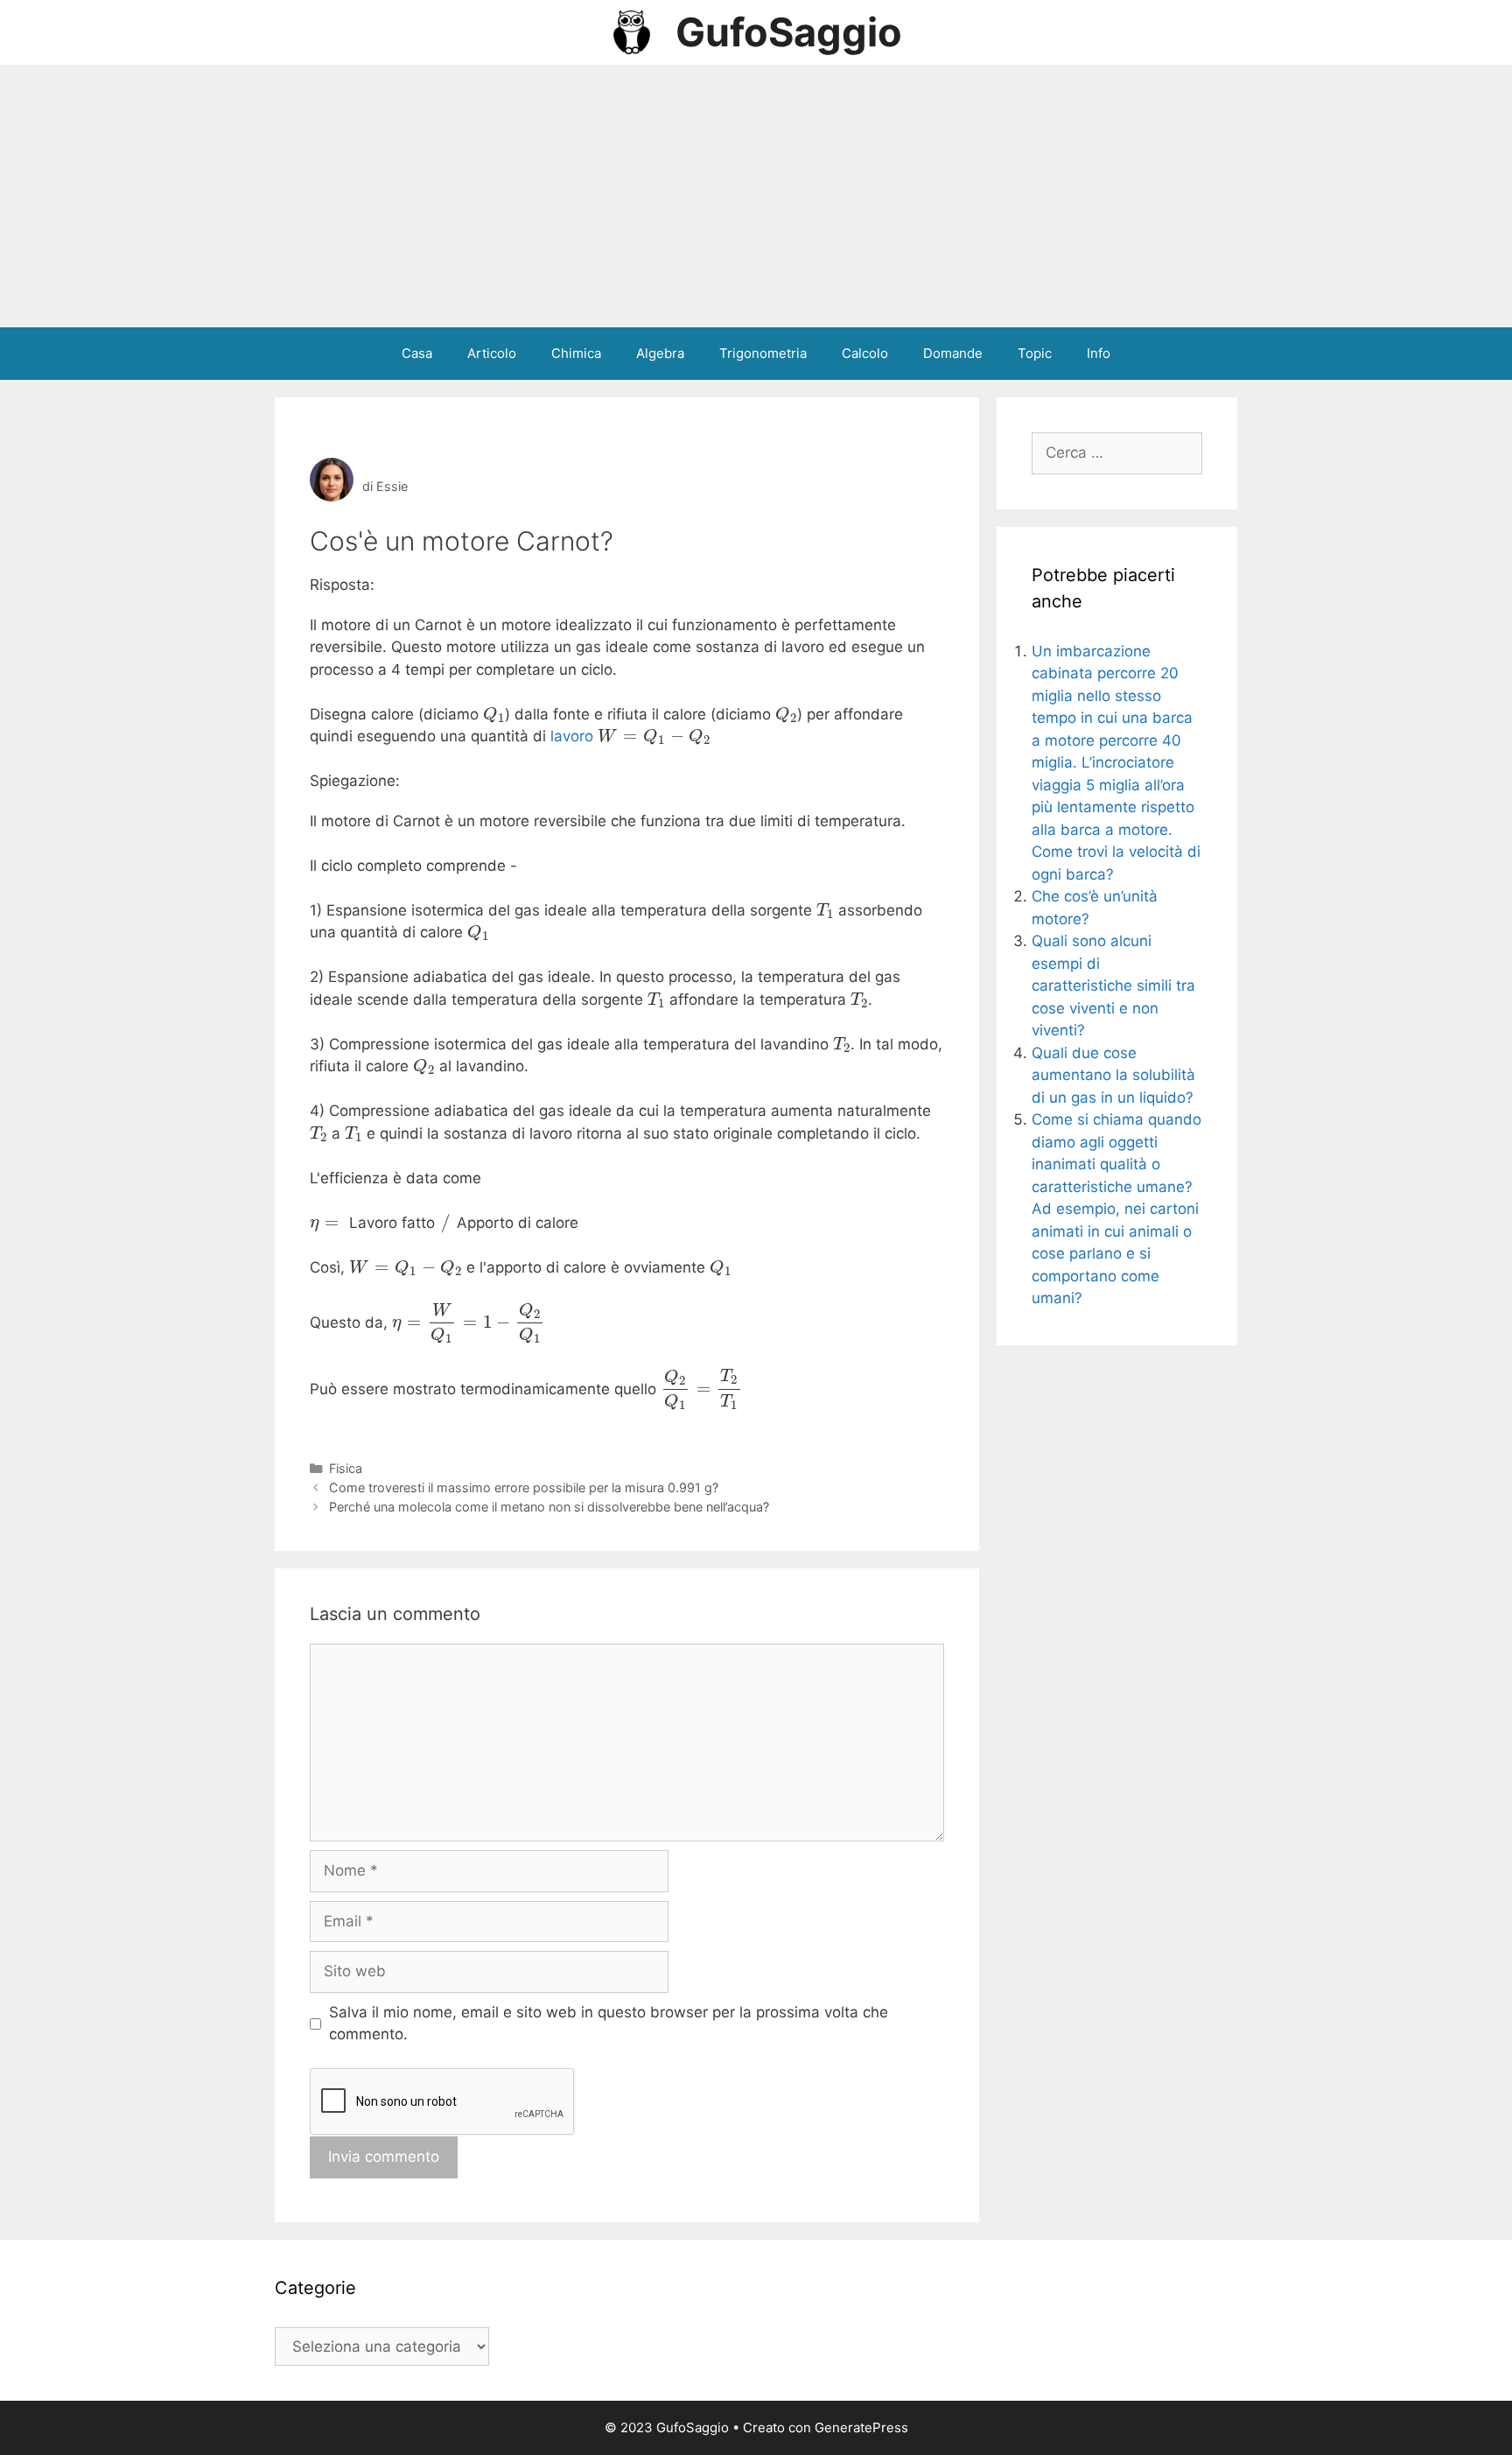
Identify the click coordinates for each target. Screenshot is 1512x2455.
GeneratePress (861, 2427)
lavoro (572, 736)
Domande (953, 353)
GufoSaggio (789, 32)
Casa (417, 353)
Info (1099, 353)
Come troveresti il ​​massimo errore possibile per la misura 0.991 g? (524, 1487)
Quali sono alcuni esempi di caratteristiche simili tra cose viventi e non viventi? (1113, 986)
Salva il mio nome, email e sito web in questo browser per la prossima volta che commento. (609, 2024)
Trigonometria (763, 353)
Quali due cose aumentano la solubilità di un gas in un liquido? (1113, 1075)
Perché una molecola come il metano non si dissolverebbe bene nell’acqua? (549, 1507)
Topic (1035, 353)
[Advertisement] (756, 196)
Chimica (576, 353)
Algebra (660, 353)
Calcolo (865, 353)
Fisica (346, 1468)
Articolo (492, 353)
